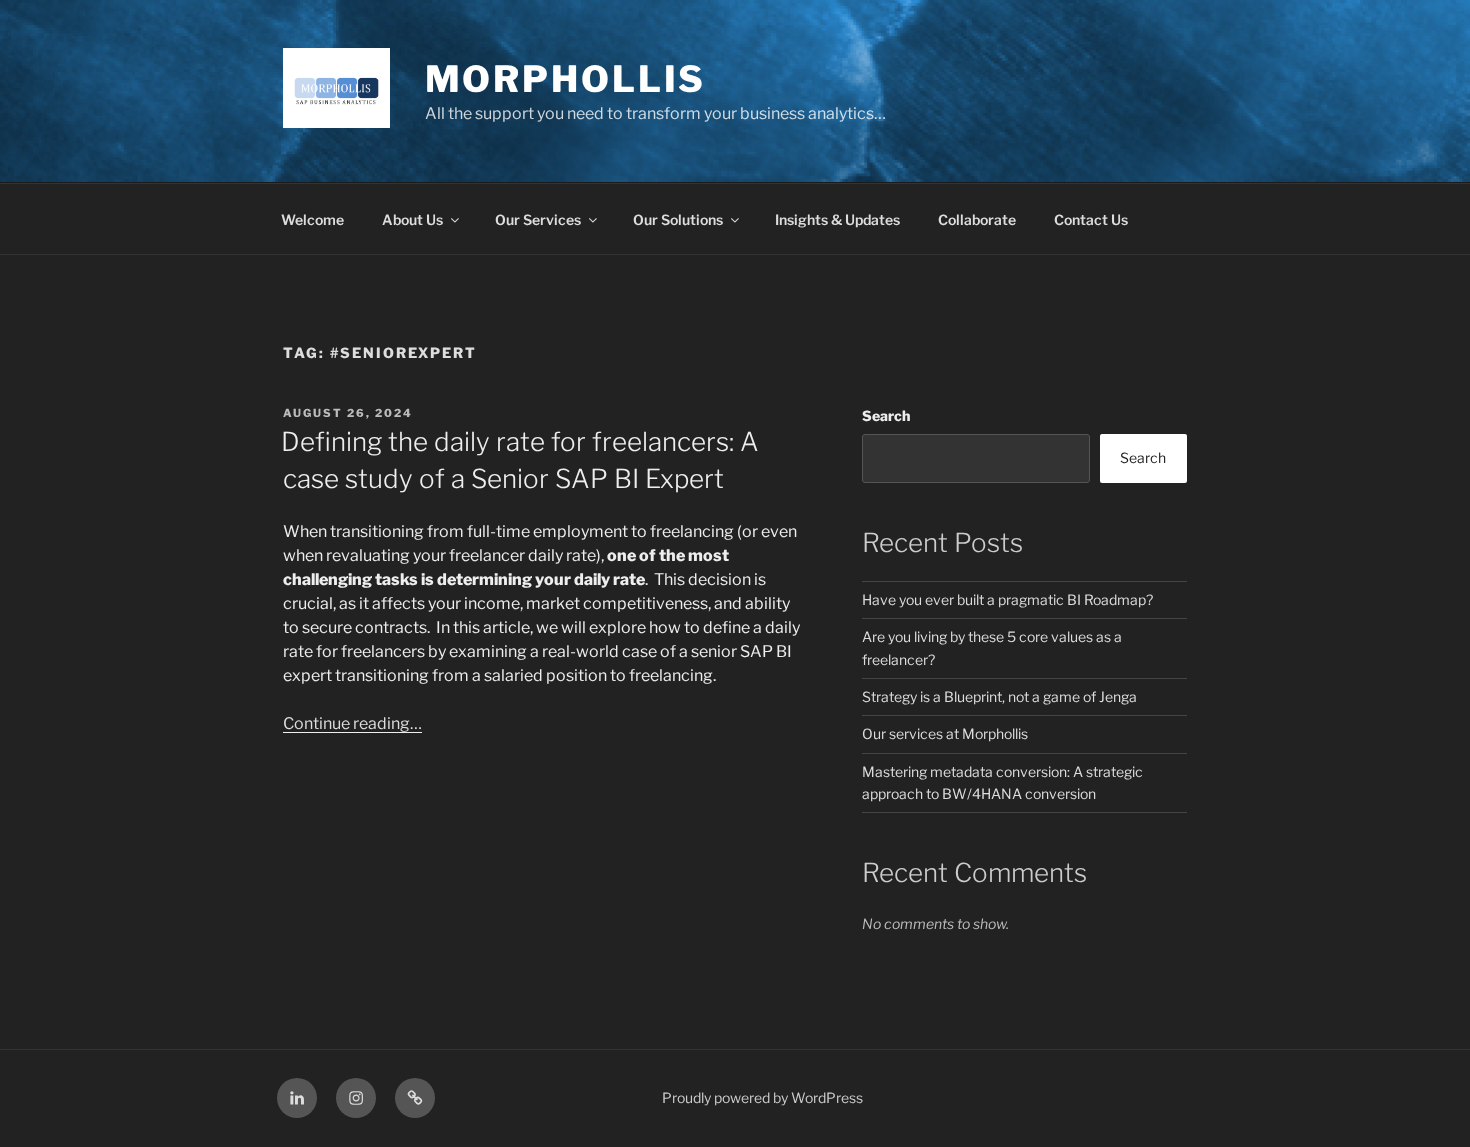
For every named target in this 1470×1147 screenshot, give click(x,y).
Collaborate (977, 219)
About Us (412, 219)
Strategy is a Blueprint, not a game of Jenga (999, 696)
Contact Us (1091, 219)
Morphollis (566, 79)
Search (886, 415)
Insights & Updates (837, 219)
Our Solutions (678, 219)
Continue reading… (352, 723)
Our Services (538, 219)
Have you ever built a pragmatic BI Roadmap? (1007, 599)
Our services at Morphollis (945, 733)
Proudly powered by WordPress (762, 1097)
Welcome (312, 219)
